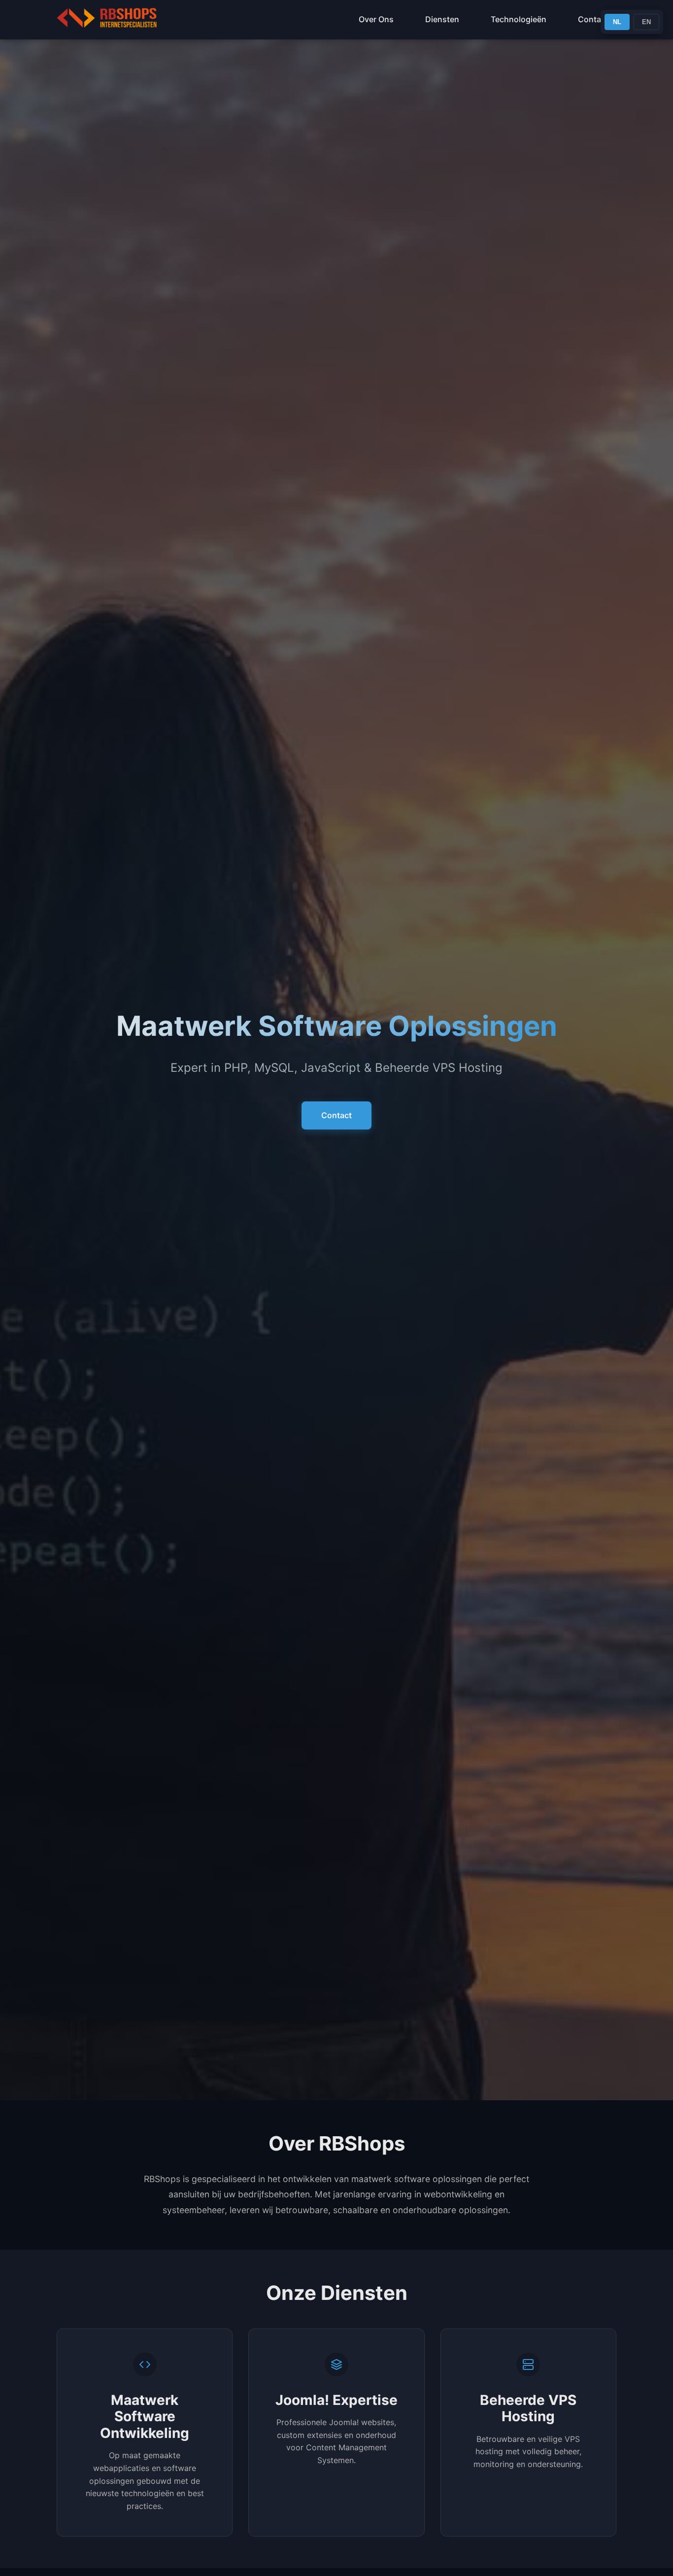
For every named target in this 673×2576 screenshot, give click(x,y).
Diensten (442, 19)
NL (617, 22)
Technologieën (519, 19)
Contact (593, 19)
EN (646, 22)
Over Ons (376, 19)
